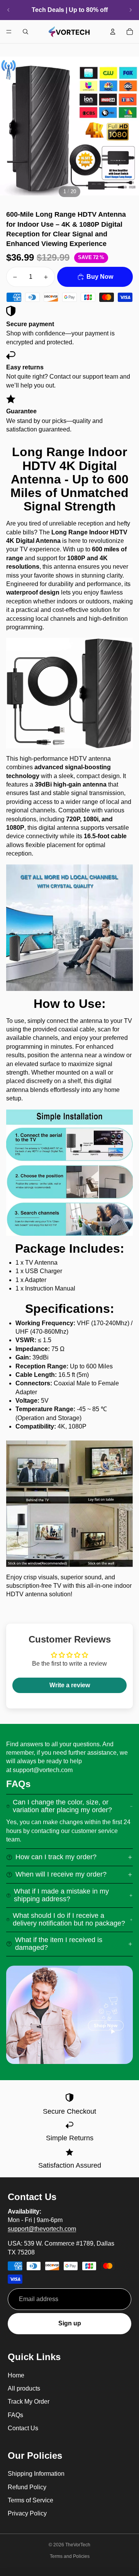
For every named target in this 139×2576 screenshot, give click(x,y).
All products (24, 2388)
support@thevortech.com (42, 2229)
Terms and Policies (70, 2556)
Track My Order (29, 2402)
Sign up (70, 2323)
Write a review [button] (70, 1685)
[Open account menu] (113, 32)
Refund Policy (27, 2487)
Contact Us (23, 2428)
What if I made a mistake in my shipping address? (61, 1895)
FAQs (15, 2415)
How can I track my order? (56, 1857)
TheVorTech (78, 2545)
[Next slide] (131, 10)
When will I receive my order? (61, 1874)
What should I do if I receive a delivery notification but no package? (69, 1919)
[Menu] (9, 32)
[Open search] (25, 32)
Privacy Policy (27, 2513)
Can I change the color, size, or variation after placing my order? (62, 1806)
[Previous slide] (8, 10)
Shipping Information (36, 2474)
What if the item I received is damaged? (59, 1944)
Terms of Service (31, 2500)
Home (16, 2375)
